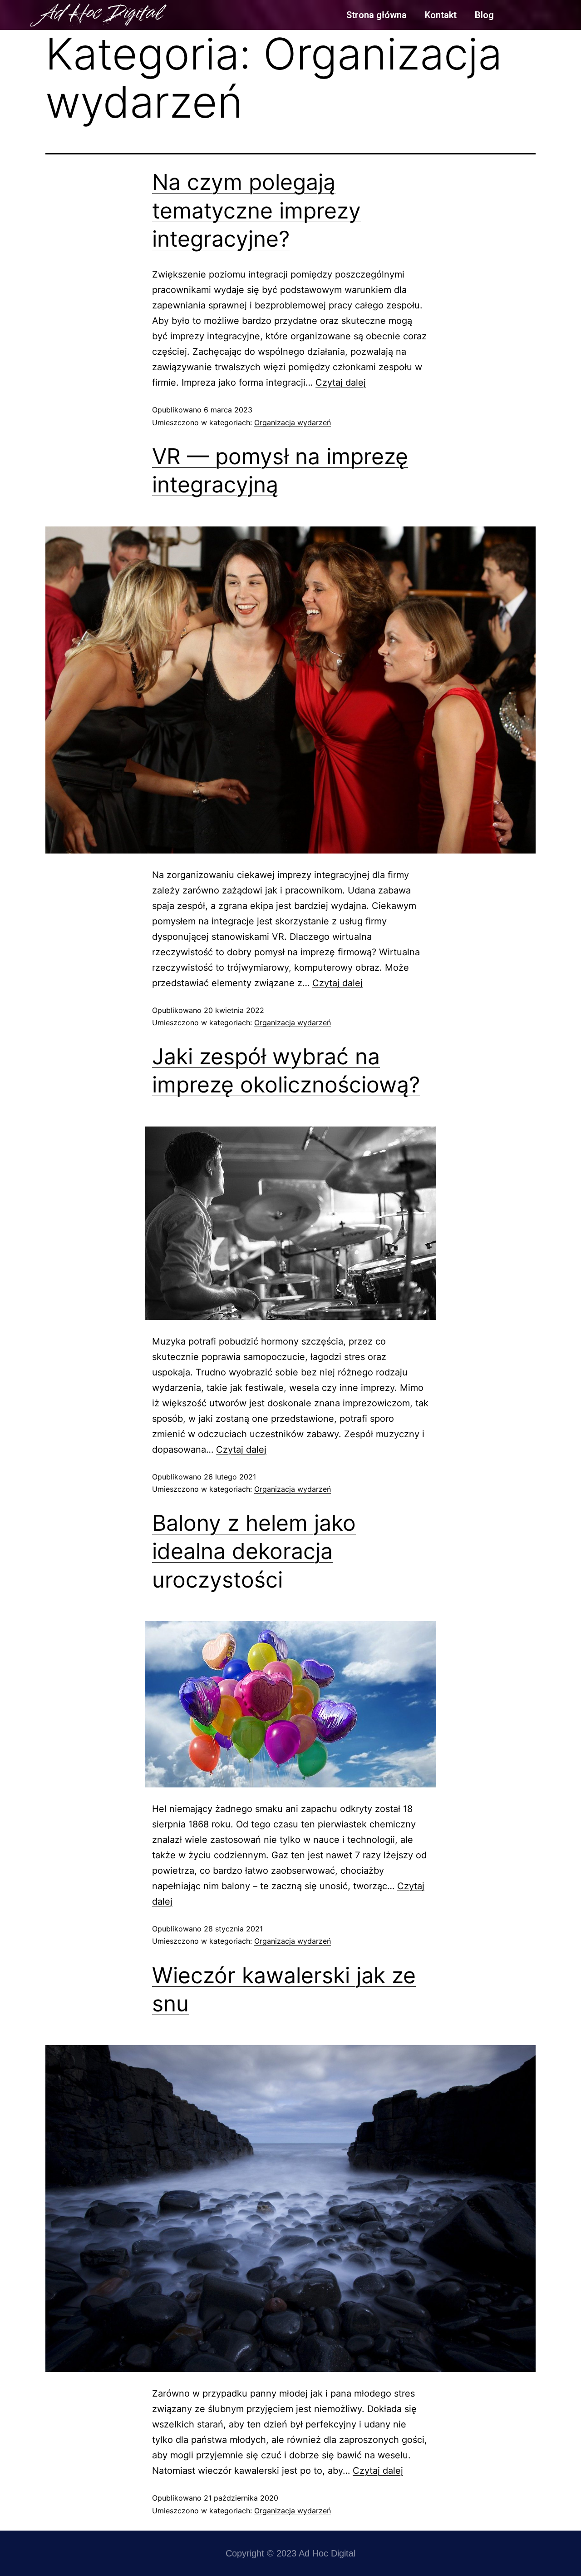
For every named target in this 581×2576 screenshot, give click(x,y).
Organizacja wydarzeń (293, 422)
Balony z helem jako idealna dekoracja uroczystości (254, 1551)
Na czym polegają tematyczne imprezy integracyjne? (256, 210)
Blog (484, 15)
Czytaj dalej (341, 382)
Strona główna (377, 15)
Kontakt (441, 15)
